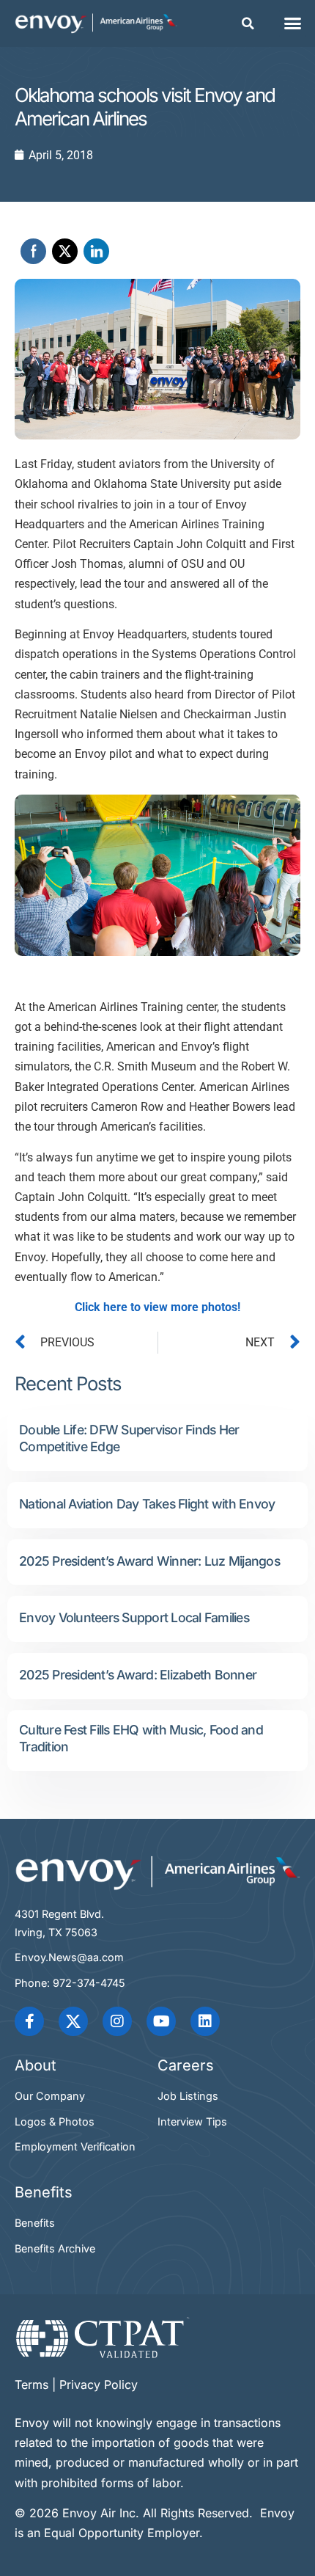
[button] (248, 23)
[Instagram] (117, 2021)
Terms (31, 2385)
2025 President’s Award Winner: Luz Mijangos (149, 1561)
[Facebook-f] (29, 2021)
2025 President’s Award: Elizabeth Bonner (138, 1675)
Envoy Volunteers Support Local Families (134, 1617)
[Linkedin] (205, 2021)
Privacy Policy (99, 2385)
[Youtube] (161, 2021)
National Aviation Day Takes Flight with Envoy (147, 1504)
